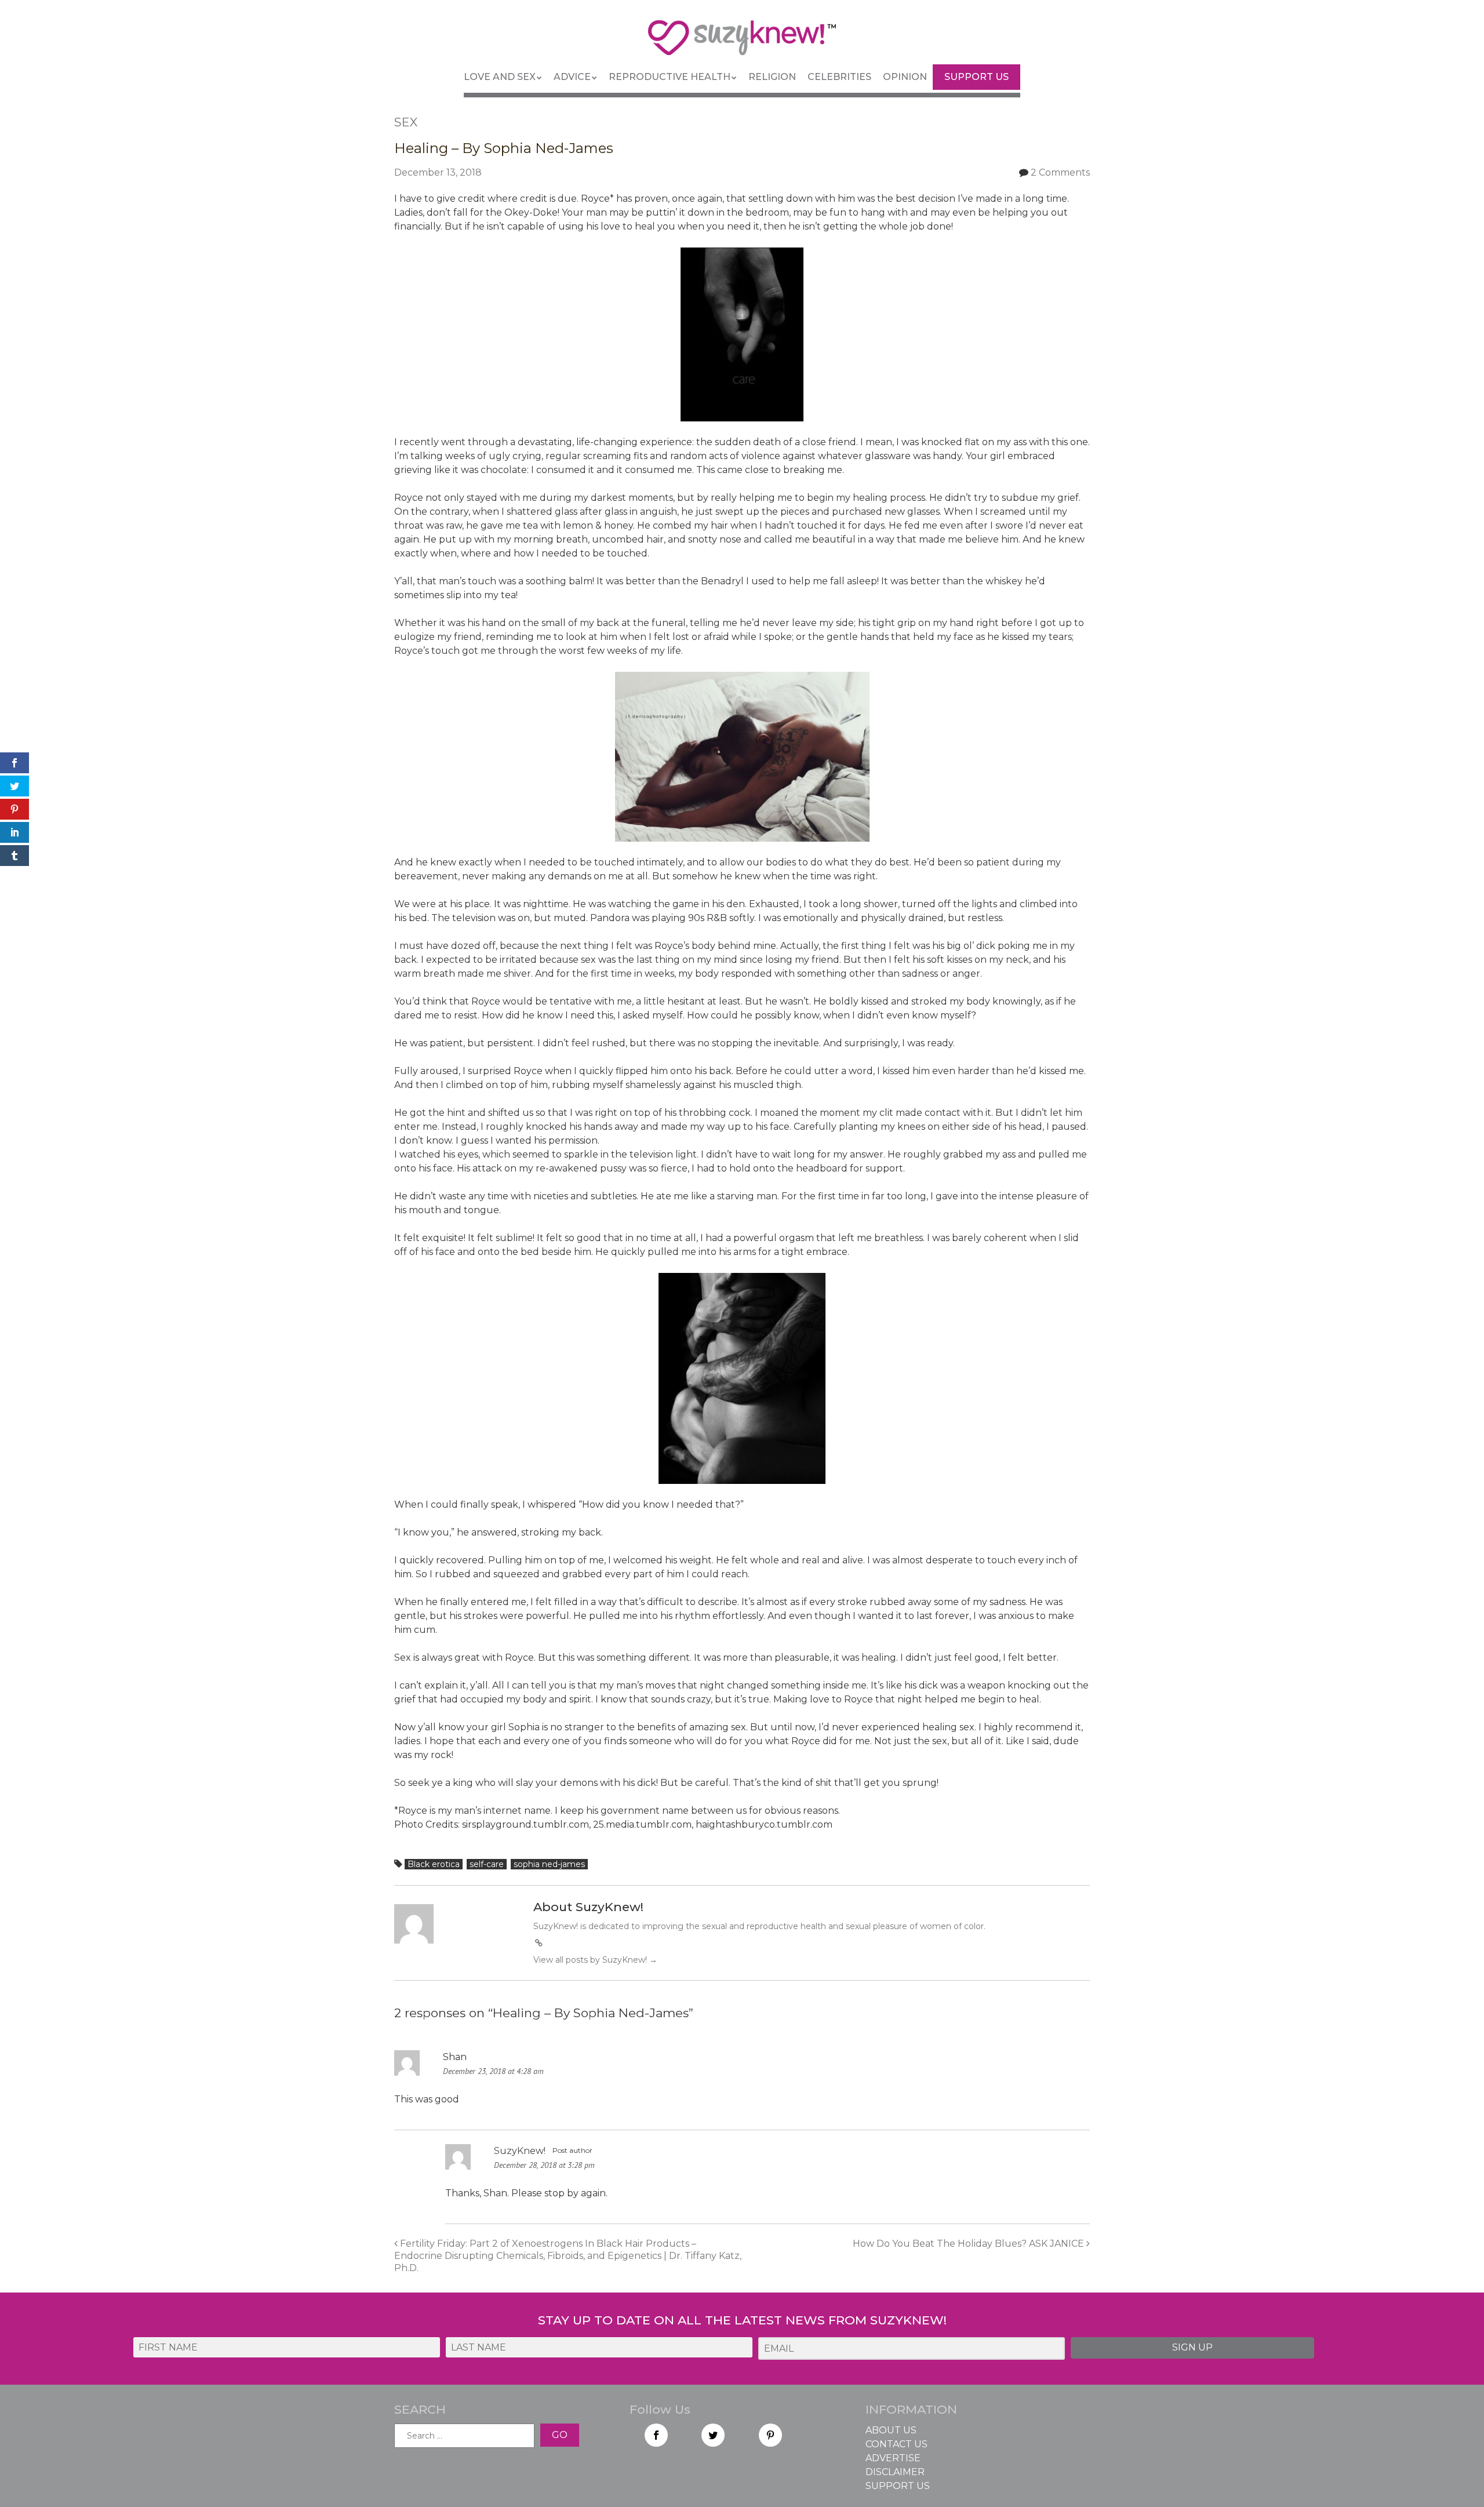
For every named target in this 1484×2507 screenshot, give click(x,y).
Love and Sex (500, 77)
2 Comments (1060, 172)
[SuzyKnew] (742, 43)
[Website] (539, 1943)
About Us (891, 2430)
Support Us (976, 77)
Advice (572, 77)
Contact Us (896, 2444)
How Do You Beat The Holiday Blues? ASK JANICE (970, 2244)
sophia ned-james (549, 1864)
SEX (406, 122)
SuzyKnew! (520, 2151)
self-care (487, 1864)
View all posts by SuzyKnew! (595, 1960)
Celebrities (839, 77)
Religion (772, 77)
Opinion (905, 77)
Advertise (893, 2458)
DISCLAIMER (895, 2472)
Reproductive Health (670, 77)
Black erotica (434, 1864)
